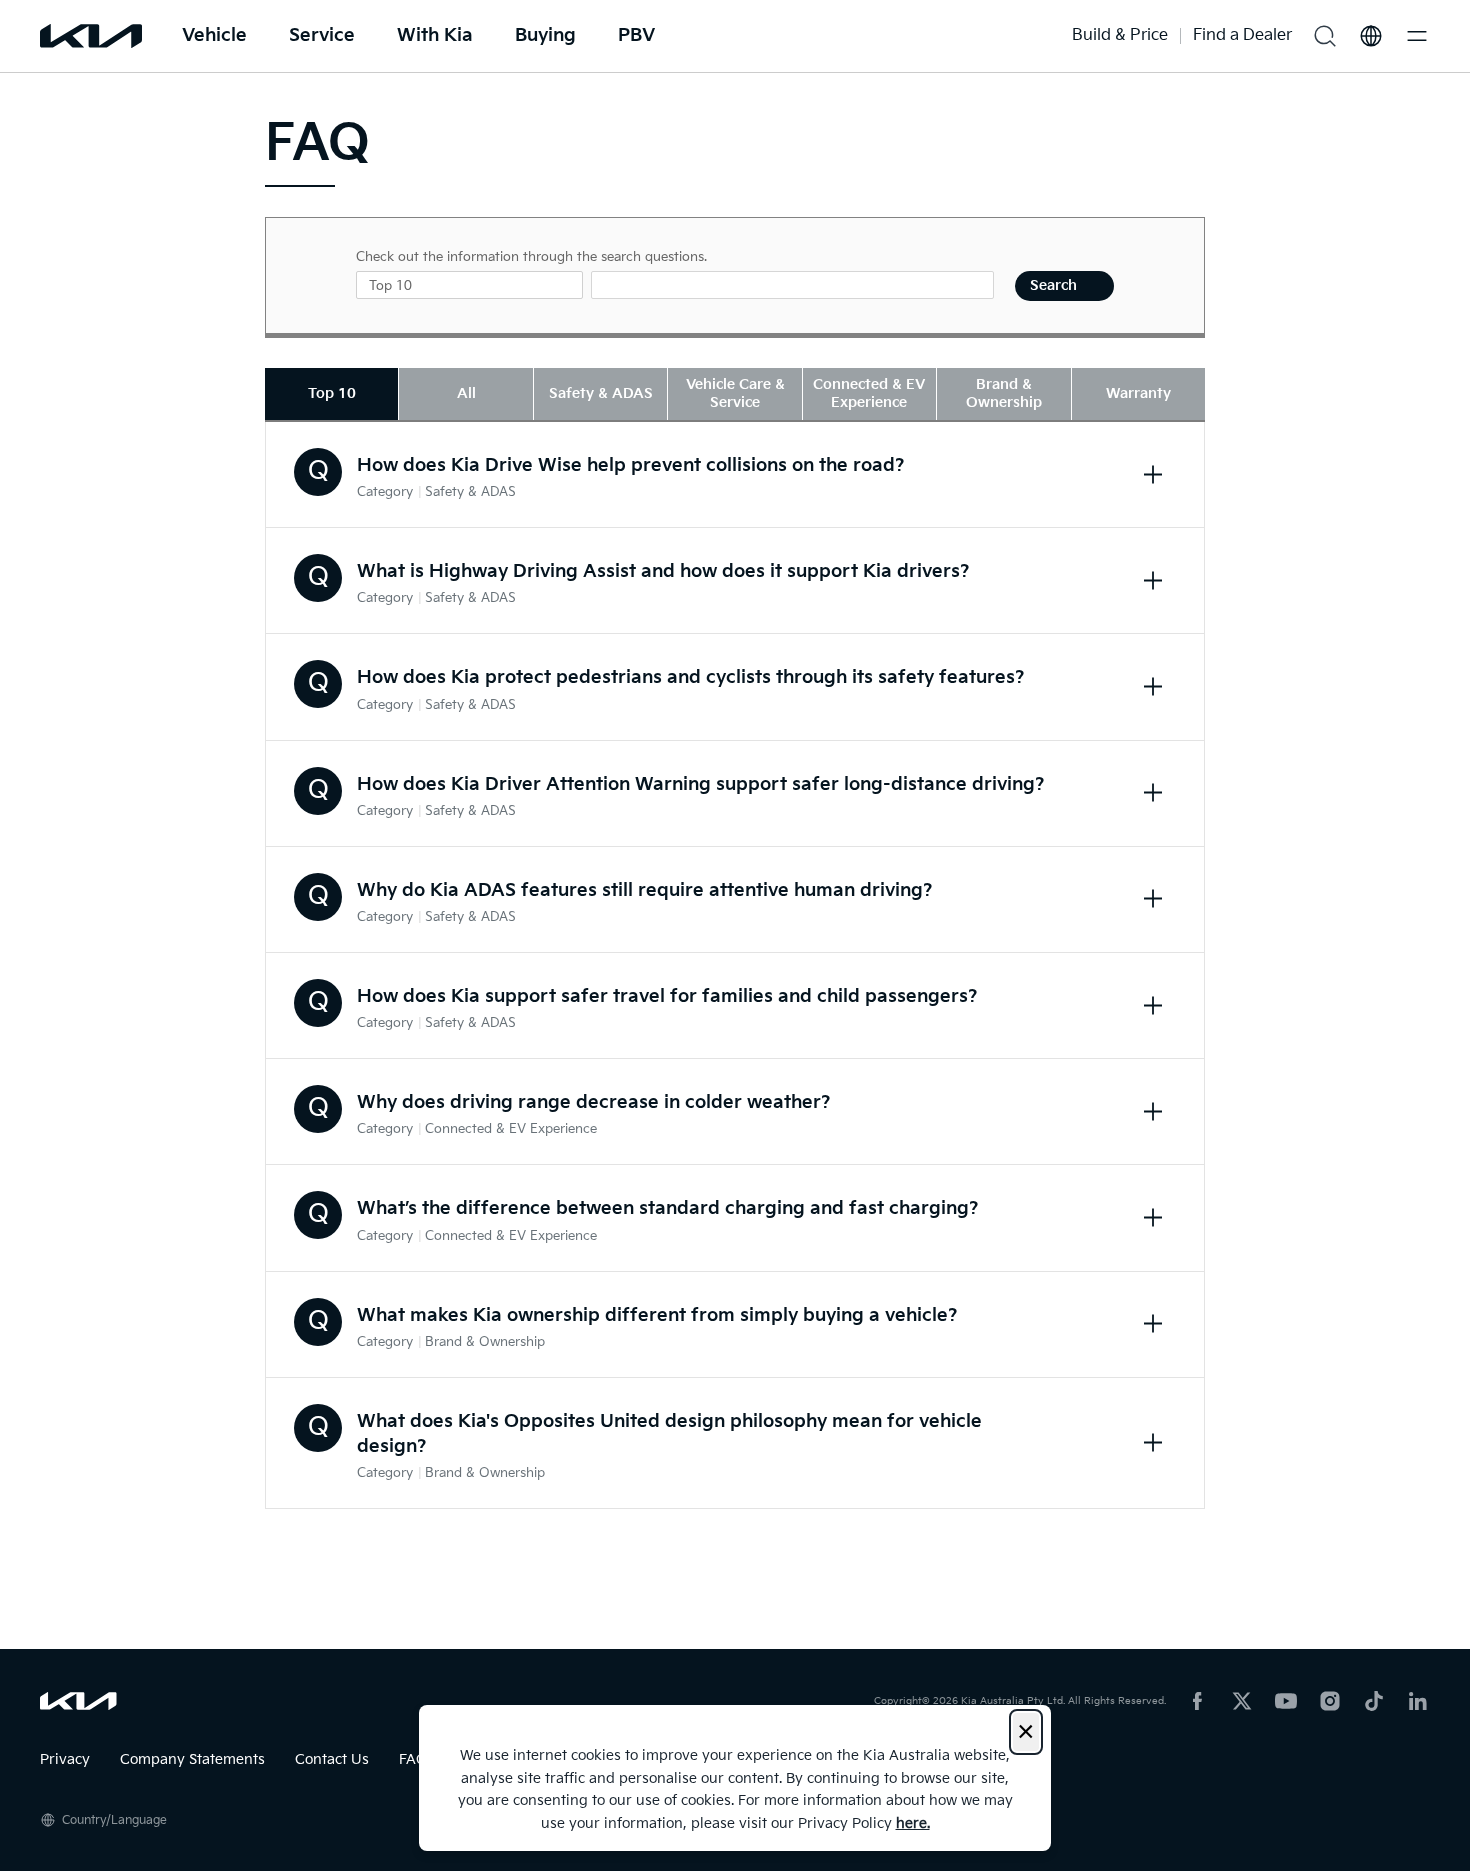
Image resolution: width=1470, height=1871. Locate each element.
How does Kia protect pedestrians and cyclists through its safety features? (691, 677)
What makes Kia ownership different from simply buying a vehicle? (657, 1315)
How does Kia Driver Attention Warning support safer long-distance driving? (701, 784)
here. (913, 1823)
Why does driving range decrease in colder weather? (594, 1102)
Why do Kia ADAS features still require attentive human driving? (645, 890)
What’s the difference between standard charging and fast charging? (668, 1208)
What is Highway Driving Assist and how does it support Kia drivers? (663, 571)
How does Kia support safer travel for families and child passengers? (667, 996)
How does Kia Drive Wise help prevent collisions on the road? (631, 465)
